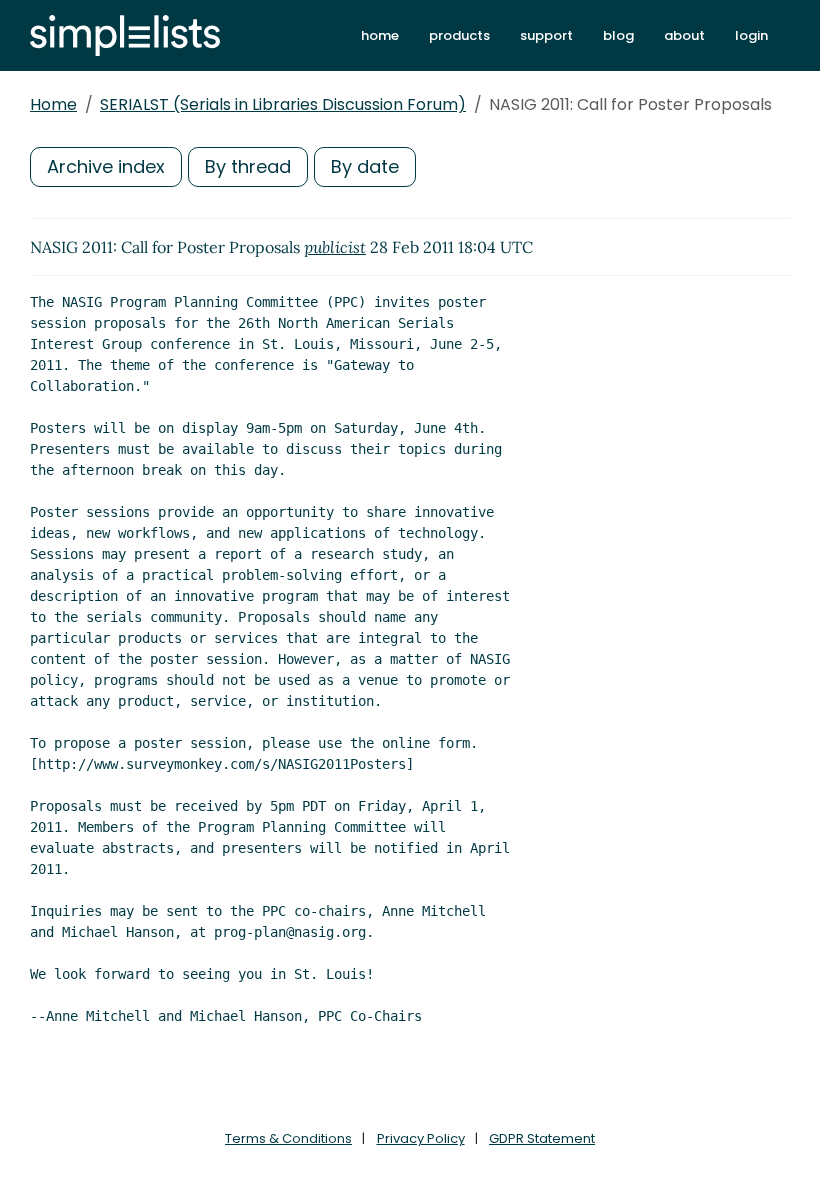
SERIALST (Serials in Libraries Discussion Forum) (283, 104)
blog (618, 35)
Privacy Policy (421, 1138)
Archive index (106, 166)
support (546, 35)
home (380, 35)
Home (53, 104)
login (751, 35)
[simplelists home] (125, 35)
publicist (335, 247)
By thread (248, 166)
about (684, 35)
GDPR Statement (542, 1138)
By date (365, 166)
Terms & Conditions (288, 1138)
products (459, 35)
